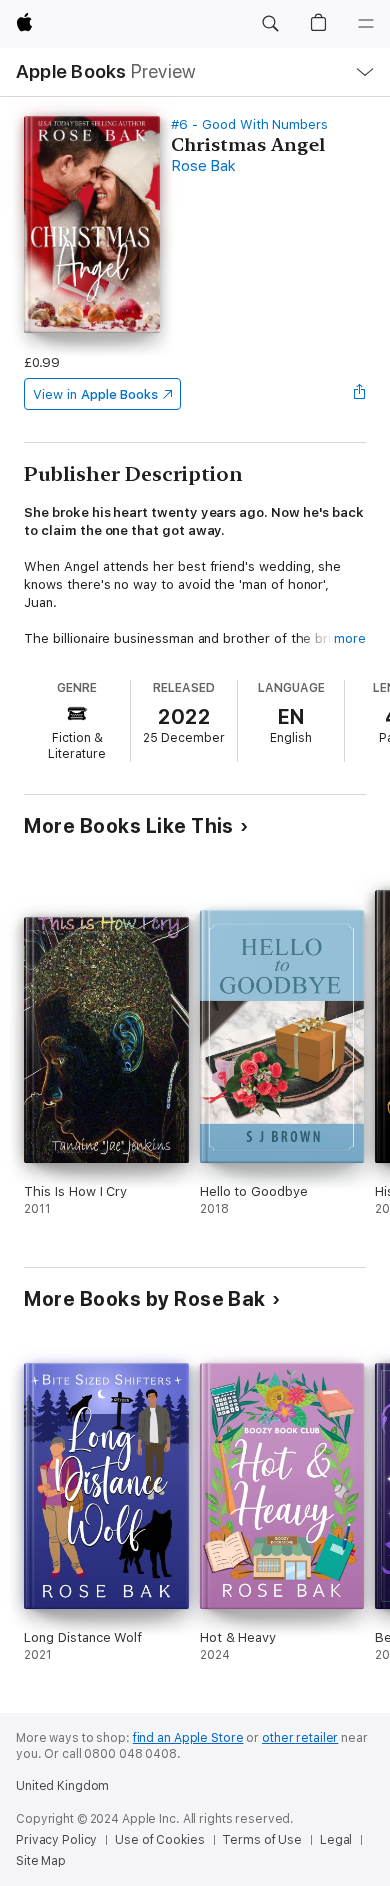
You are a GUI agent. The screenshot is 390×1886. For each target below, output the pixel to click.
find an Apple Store (188, 1738)
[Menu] (366, 24)
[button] (270, 24)
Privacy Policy (56, 1840)
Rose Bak (203, 166)
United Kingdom (62, 1786)
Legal (336, 1840)
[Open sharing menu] (360, 394)
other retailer (300, 1738)
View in (95, 394)
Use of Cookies (159, 1840)
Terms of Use (262, 1840)
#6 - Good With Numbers (249, 124)
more (350, 638)
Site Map (41, 1861)
